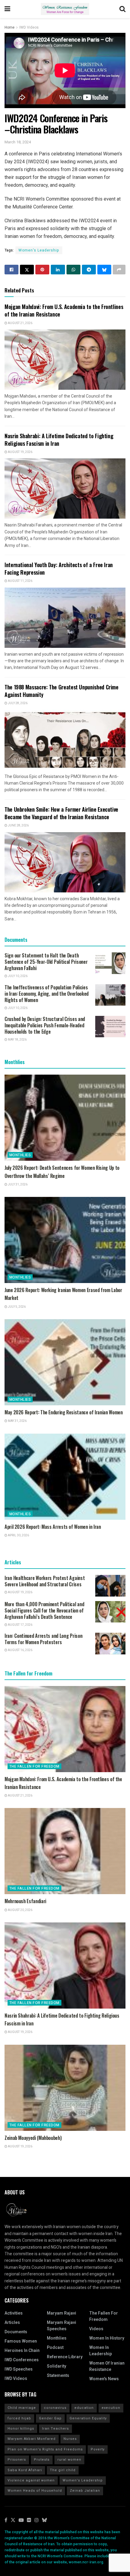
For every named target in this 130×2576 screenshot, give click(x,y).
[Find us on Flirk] (29, 2520)
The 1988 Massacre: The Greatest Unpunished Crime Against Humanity (62, 691)
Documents (16, 2332)
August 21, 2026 (20, 323)
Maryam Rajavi (62, 2313)
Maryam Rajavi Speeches (62, 2326)
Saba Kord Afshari (25, 2470)
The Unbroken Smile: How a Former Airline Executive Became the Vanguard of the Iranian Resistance (61, 813)
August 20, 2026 (20, 1910)
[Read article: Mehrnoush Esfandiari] (65, 1851)
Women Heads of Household (35, 2491)
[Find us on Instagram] (37, 2520)
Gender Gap (50, 2418)
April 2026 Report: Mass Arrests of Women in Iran (53, 1527)
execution (111, 2408)
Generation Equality (88, 2418)
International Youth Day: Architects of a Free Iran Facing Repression (59, 568)
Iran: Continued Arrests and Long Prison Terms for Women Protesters (43, 1639)
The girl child (63, 2470)
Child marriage (22, 2408)
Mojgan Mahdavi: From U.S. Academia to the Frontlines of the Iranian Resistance (64, 310)
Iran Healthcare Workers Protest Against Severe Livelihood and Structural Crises (45, 1581)
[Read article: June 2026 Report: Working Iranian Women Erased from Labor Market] (65, 1240)
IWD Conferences (22, 2360)
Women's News (104, 2379)
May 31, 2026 (17, 1421)
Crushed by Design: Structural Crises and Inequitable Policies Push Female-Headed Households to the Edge (45, 1025)
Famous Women (21, 2341)
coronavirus (55, 2408)
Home (10, 27)
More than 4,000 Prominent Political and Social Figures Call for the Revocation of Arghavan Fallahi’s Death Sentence (44, 1610)
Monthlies (20, 1155)
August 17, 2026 (20, 1625)
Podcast (55, 2348)
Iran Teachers (55, 2429)
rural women (69, 2460)
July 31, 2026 (17, 1185)
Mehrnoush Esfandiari (25, 1901)
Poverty (98, 2449)
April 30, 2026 (18, 1535)
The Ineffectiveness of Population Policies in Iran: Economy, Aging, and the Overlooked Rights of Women (47, 994)
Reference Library (65, 2357)
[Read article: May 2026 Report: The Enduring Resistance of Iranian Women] (65, 1362)
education (84, 2408)
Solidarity (57, 2366)
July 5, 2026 (16, 1307)
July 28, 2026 (17, 703)
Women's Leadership (39, 250)
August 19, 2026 (20, 452)
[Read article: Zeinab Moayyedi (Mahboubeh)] (65, 2088)
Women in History (107, 2338)
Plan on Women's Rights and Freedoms (45, 2449)
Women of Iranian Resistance (107, 2366)
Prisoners (17, 2460)
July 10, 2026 (17, 976)
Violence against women (31, 2480)
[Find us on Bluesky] (44, 2520)
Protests (42, 2460)
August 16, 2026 (20, 1650)
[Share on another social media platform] (119, 270)
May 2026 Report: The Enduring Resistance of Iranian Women (63, 1412)
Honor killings (21, 2429)
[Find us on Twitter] (13, 2520)
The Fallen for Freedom (34, 1766)
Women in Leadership (101, 2351)
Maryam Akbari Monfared (32, 2439)
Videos (96, 2329)
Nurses (70, 2439)
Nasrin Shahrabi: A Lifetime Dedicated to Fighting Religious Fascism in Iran (59, 440)
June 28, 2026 (18, 826)
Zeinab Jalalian (85, 2491)
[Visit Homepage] (65, 9)
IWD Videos (29, 27)
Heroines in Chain (22, 2351)
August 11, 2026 (20, 581)
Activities (14, 2313)
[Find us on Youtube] (21, 2520)
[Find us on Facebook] (6, 2520)
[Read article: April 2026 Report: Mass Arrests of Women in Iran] (65, 1477)
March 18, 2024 (18, 142)
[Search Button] (122, 9)
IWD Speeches (19, 2369)
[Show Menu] (7, 9)
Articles (12, 2323)
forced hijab (19, 2418)
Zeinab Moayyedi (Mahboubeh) (33, 2138)
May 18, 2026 (17, 1040)
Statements (58, 2376)
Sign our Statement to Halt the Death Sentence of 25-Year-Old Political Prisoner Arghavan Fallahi (46, 962)
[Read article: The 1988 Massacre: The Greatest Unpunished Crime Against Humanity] (65, 740)
